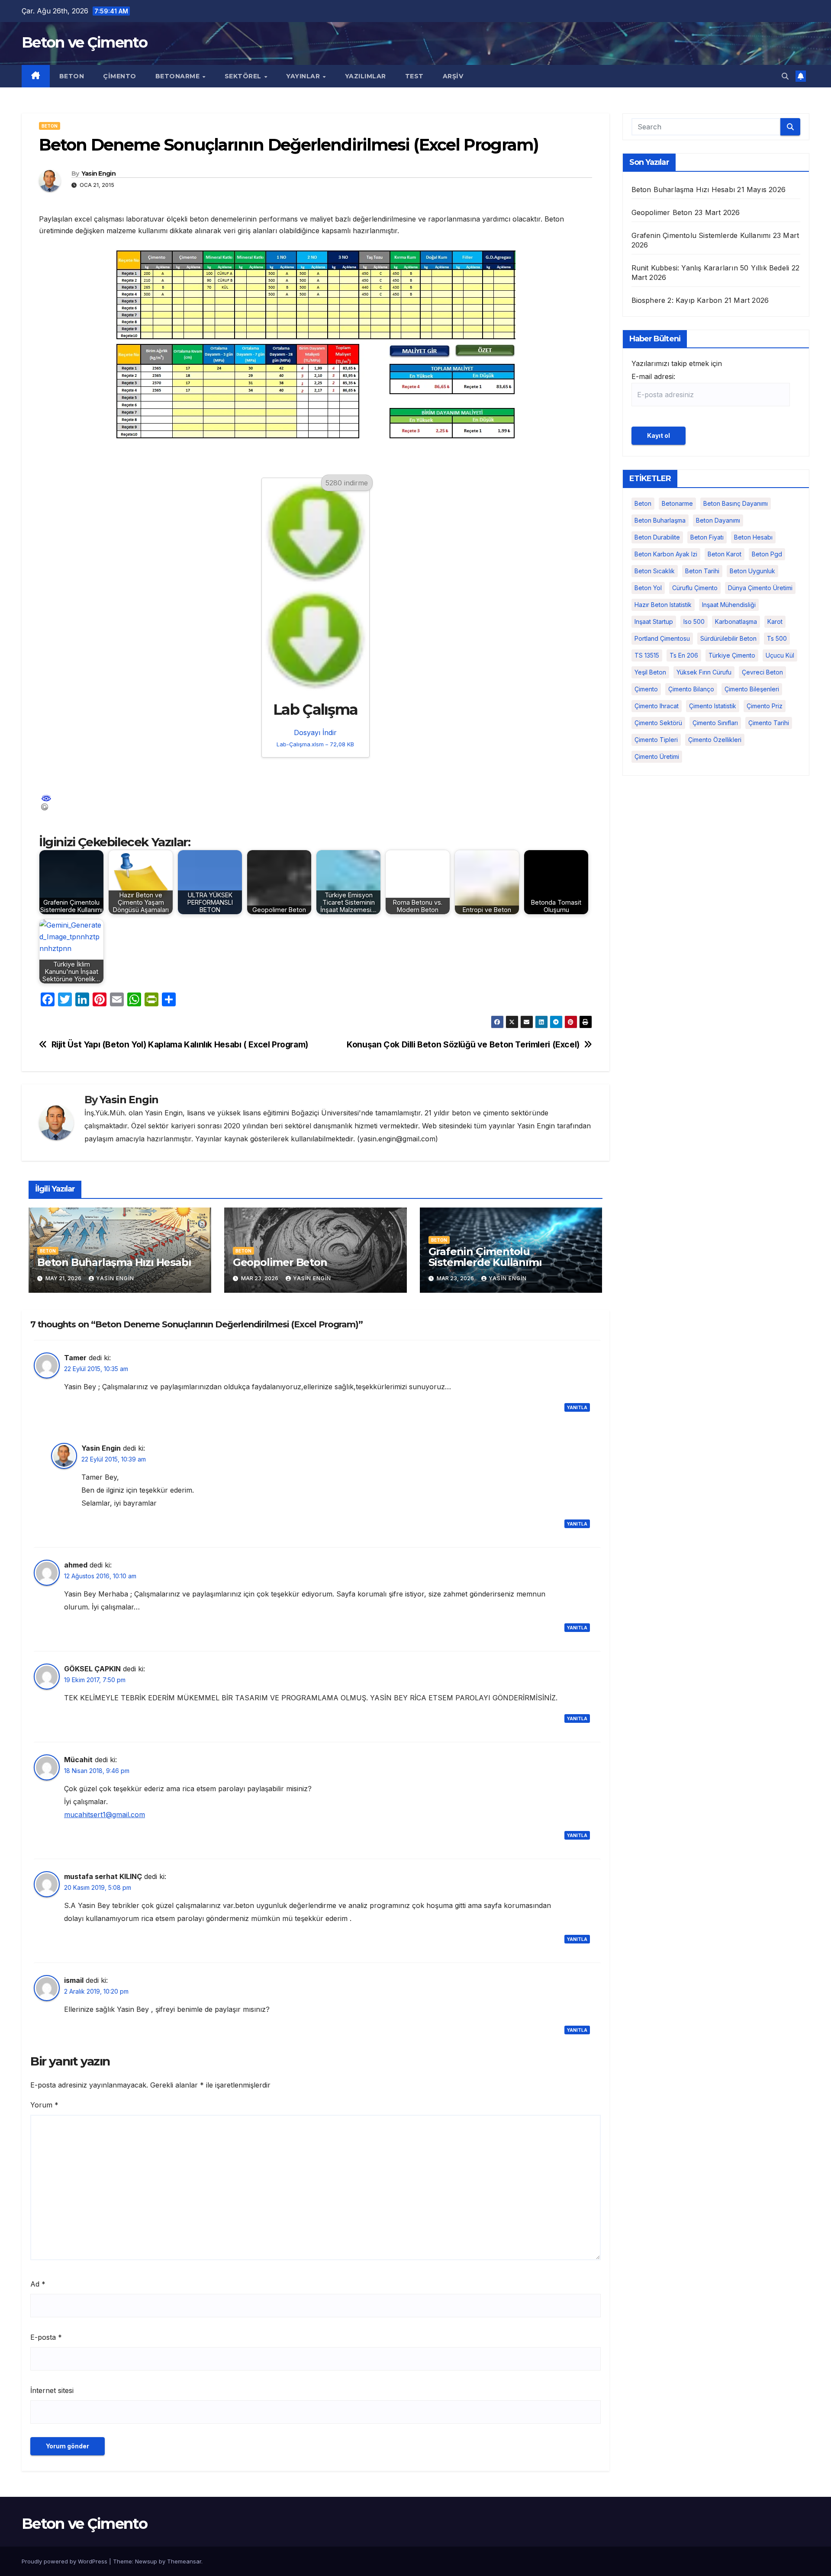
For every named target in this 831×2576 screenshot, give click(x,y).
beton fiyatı (707, 537)
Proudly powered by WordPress (65, 2561)
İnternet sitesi (52, 2390)
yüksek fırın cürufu (704, 672)
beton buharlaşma (660, 520)
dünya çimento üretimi (760, 588)
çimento (646, 689)
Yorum (44, 2105)
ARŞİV (453, 76)
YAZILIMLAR (366, 76)
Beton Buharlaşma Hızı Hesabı (114, 1262)
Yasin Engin (98, 173)
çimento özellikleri (715, 740)
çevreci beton (762, 672)
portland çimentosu (662, 638)
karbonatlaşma (736, 622)
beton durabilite (657, 537)
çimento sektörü (658, 723)
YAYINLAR (304, 76)
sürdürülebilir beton (728, 638)
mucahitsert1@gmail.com (105, 1815)
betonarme (677, 503)
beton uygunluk (752, 571)
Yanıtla (577, 1407)
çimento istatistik (713, 706)
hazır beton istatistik (663, 605)
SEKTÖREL (244, 76)
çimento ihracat (657, 706)
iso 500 (694, 622)
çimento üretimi (657, 756)
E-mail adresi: (653, 376)
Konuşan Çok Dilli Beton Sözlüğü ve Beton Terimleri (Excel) (463, 1045)
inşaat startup (654, 622)
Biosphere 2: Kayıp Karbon (677, 300)
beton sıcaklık (655, 571)
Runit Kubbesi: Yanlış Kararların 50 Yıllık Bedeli (710, 268)
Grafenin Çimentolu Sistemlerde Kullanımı (485, 1257)
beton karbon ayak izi (666, 554)
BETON (72, 76)
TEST (414, 76)
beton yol (648, 588)
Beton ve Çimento (84, 42)
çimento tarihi (769, 723)
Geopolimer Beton (280, 1262)
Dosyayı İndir (315, 738)
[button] (785, 76)
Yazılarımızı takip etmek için (677, 370)
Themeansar (184, 2561)
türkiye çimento (732, 655)
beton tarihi (702, 571)
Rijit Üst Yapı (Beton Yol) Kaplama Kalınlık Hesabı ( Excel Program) (180, 1045)
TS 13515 (647, 655)
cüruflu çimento (695, 588)
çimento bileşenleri (752, 689)
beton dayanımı (718, 520)
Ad (38, 2284)
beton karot (725, 554)
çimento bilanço (691, 689)
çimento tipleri (656, 740)
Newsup (146, 2561)
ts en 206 (684, 655)
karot (775, 622)
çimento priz (765, 706)
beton (643, 503)
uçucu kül (780, 655)
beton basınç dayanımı (736, 503)
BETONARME (179, 76)
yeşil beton (650, 672)
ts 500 (777, 638)
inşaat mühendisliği (729, 605)
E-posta (46, 2337)
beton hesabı (753, 537)
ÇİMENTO (120, 76)
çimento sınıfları (715, 723)
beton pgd (767, 554)
